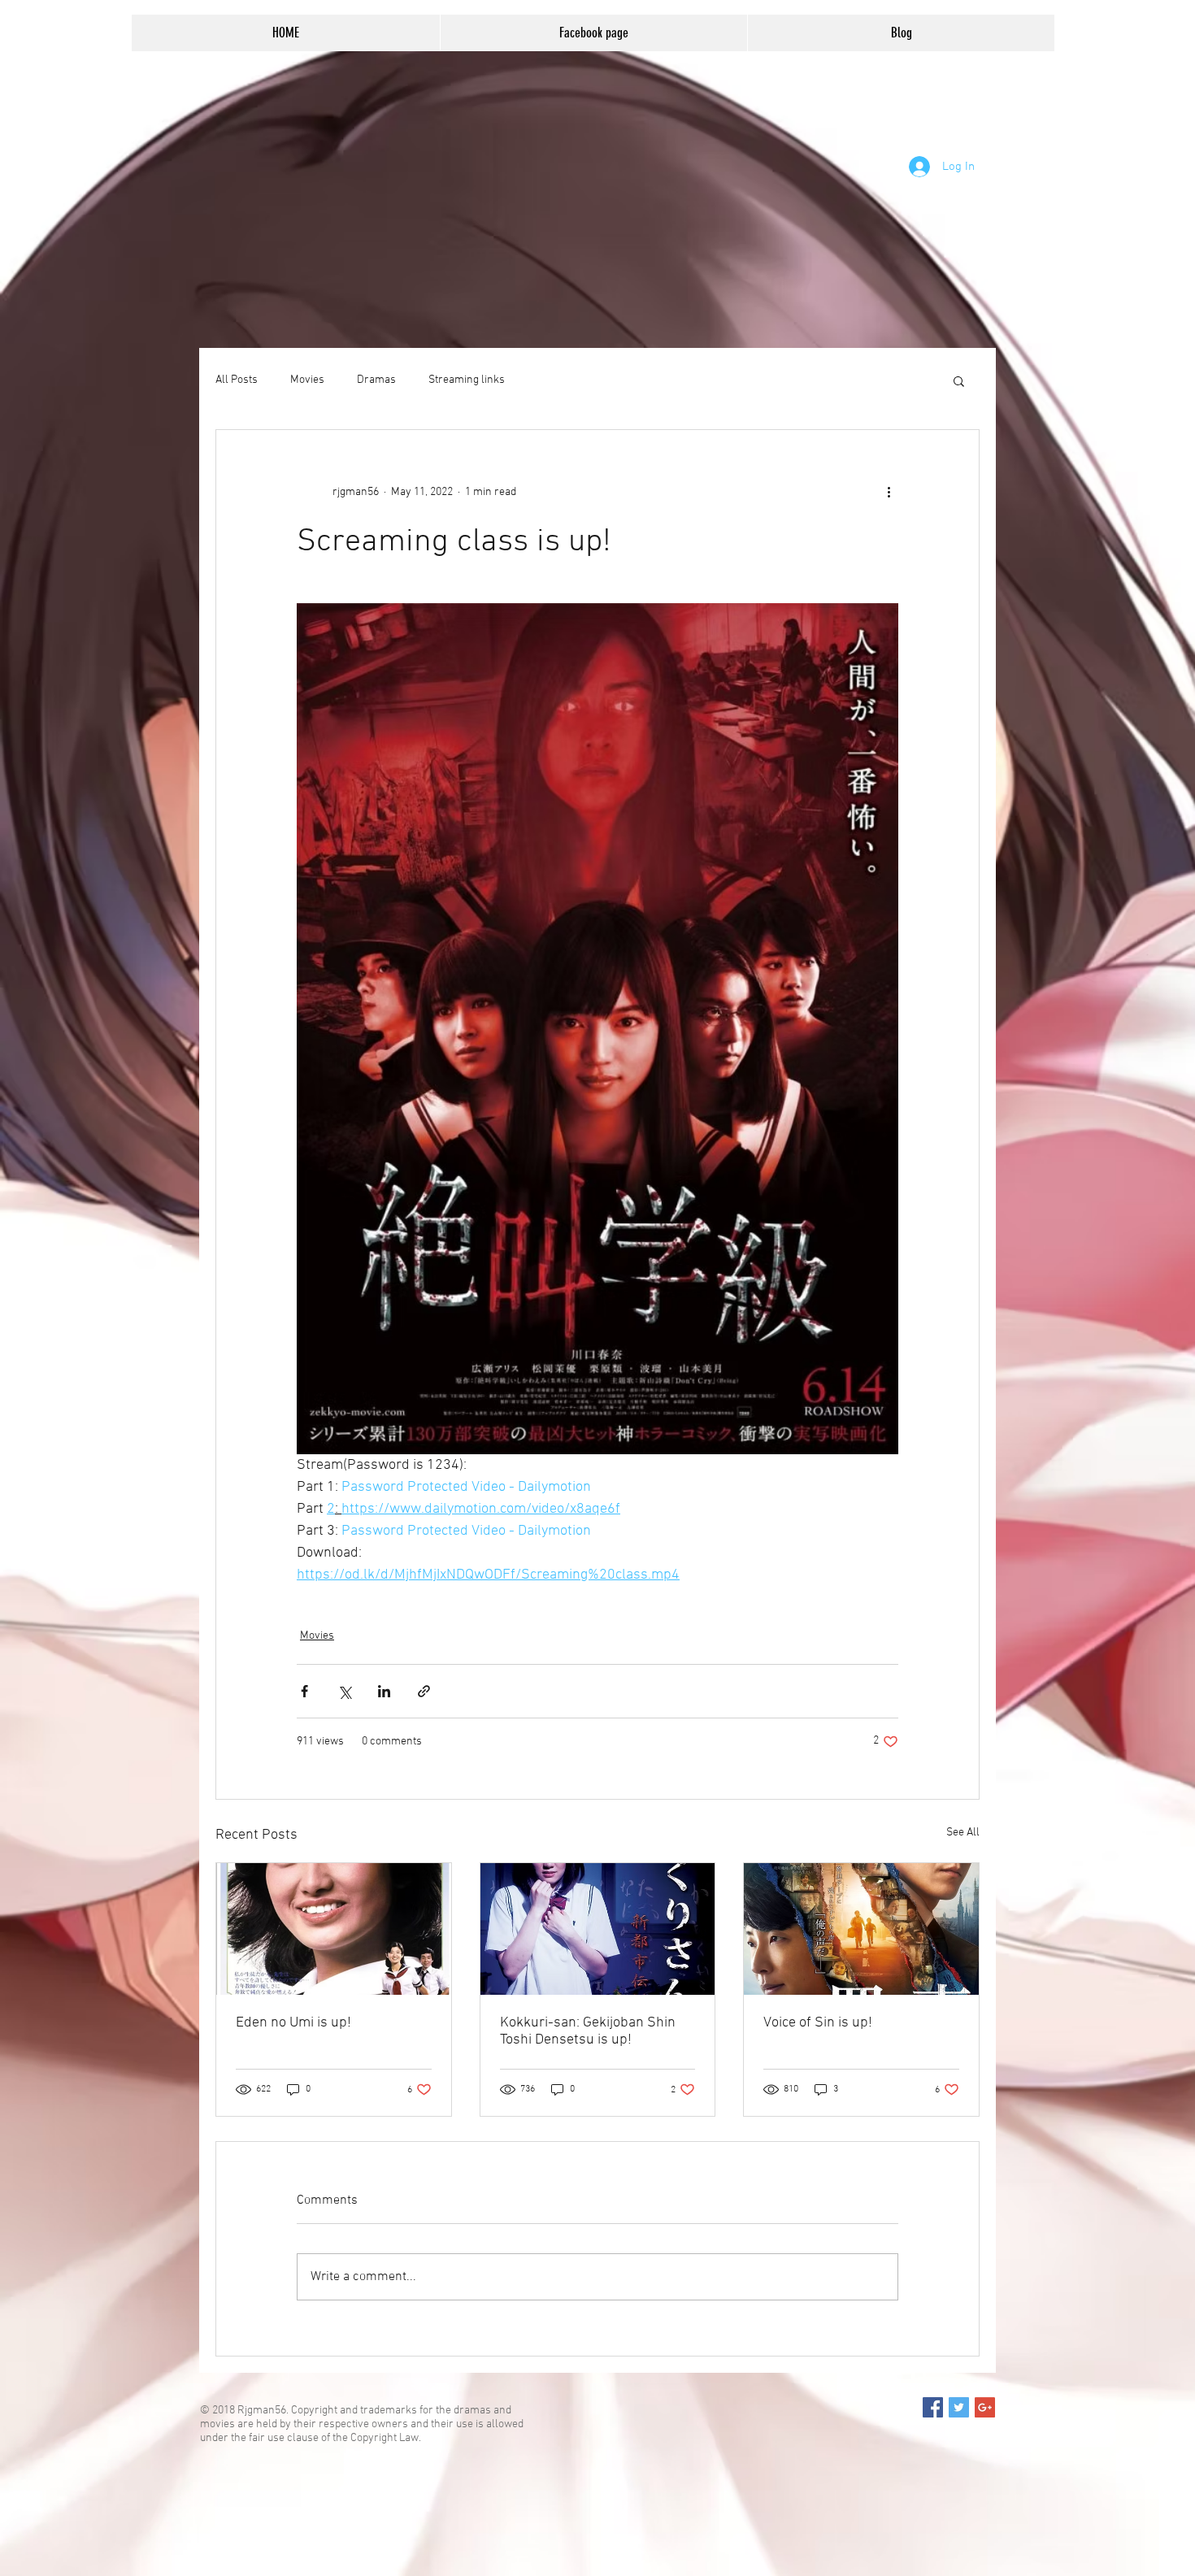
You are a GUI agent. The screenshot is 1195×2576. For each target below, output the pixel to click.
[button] (959, 380)
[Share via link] (424, 1691)
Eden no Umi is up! (293, 2023)
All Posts (237, 380)
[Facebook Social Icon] (933, 2407)
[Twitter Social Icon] (959, 2407)
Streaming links (467, 380)
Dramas (376, 380)
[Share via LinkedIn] (384, 1691)
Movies (307, 380)
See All (963, 1833)
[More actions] (889, 492)
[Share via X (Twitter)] (344, 1691)
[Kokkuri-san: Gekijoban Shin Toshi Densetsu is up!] (598, 1929)
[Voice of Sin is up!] (861, 1929)
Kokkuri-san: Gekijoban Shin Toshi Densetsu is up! (588, 2031)
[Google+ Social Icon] (985, 2407)
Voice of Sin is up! (818, 2023)
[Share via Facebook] (304, 1691)
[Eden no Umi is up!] (334, 1929)
